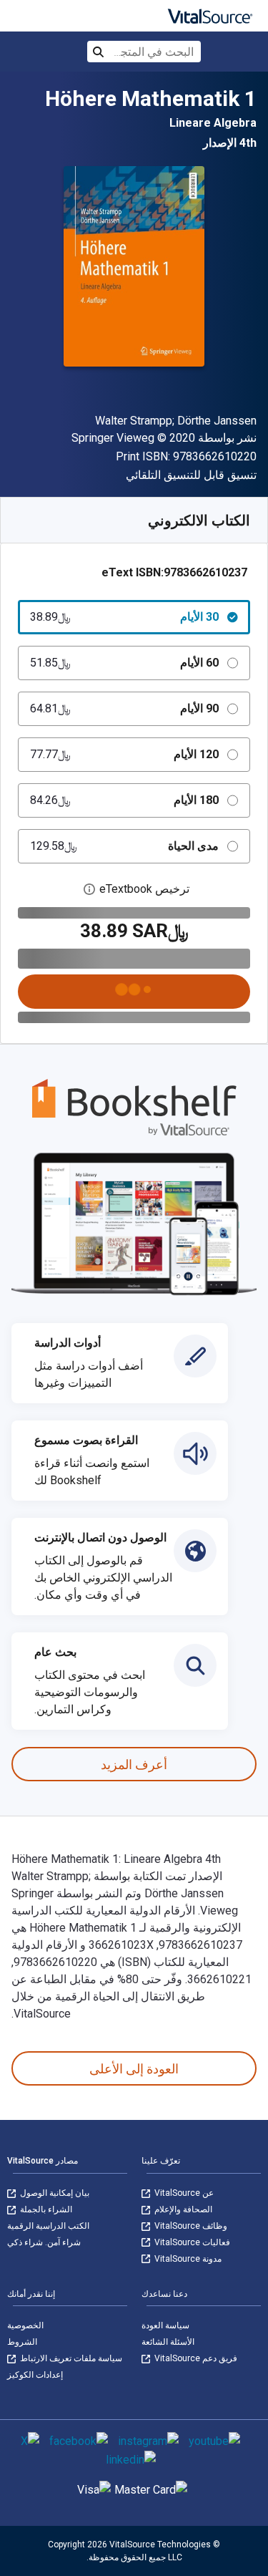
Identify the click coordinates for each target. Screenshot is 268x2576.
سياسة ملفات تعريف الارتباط (70, 2358)
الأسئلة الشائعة (168, 2342)
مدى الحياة (124, 846)
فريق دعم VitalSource (195, 2358)
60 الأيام (124, 663)
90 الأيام (124, 708)
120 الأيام (124, 754)
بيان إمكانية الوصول (54, 2193)
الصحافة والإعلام (182, 2209)
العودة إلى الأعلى (134, 2069)
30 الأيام (124, 617)
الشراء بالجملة (45, 2209)
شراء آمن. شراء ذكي (44, 2242)
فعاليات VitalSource (191, 2242)
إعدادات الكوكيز (35, 2375)
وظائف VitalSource (190, 2226)
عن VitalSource (183, 2193)
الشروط (22, 2342)
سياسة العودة (165, 2325)
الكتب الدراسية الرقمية (48, 2226)
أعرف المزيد (134, 1764)
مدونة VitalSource (187, 2259)
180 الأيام (124, 800)
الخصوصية (25, 2325)
